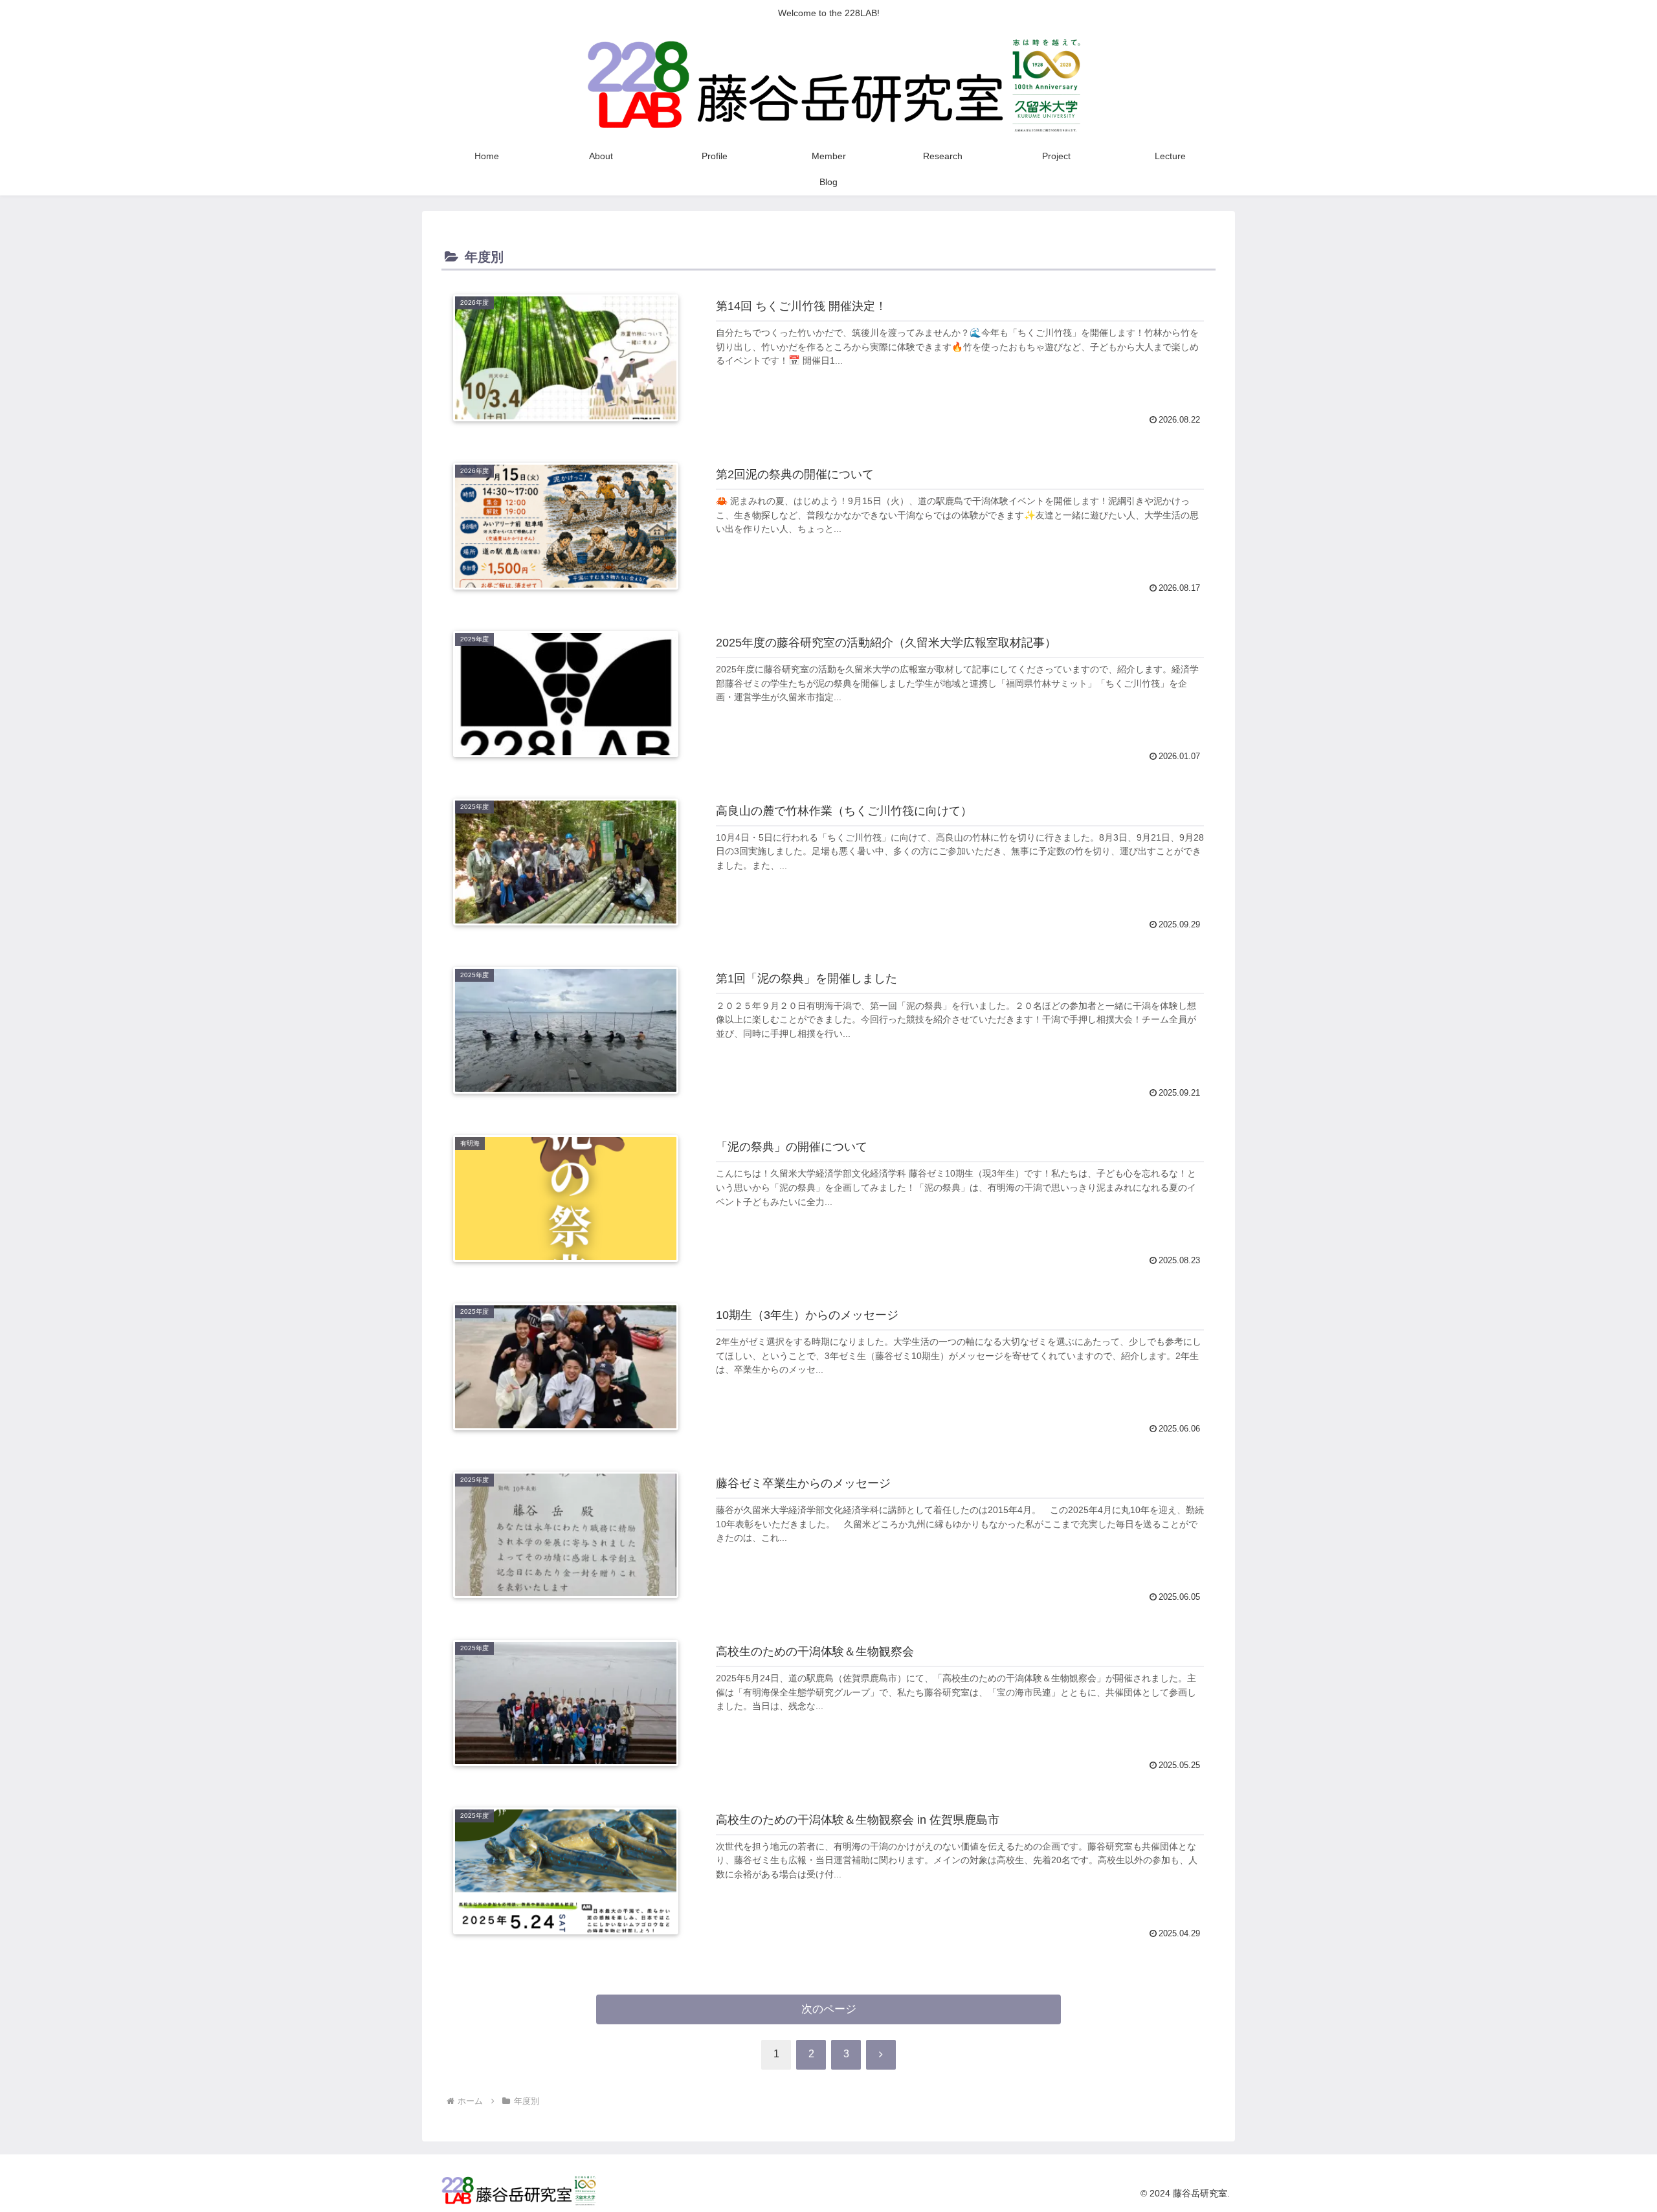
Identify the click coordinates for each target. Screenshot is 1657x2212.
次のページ (829, 2009)
